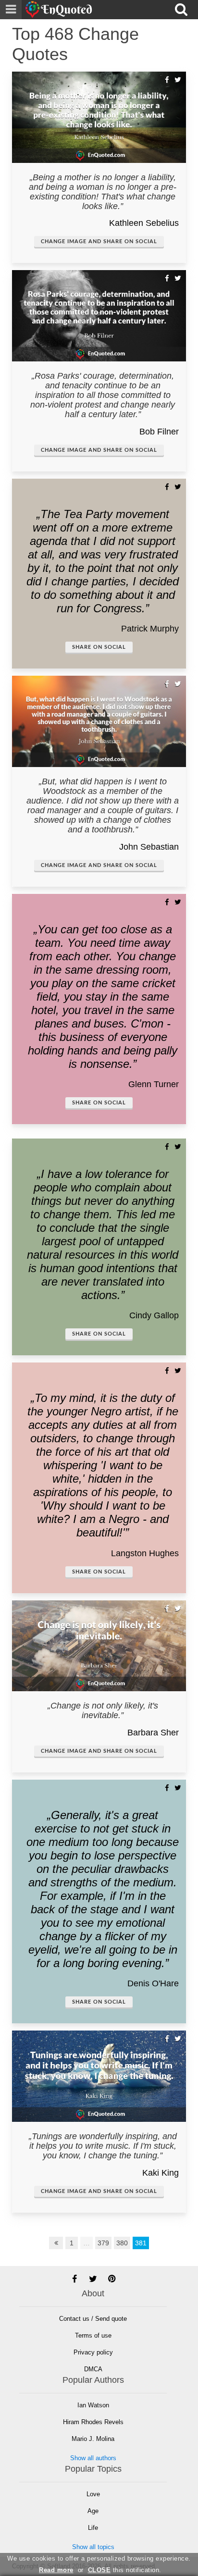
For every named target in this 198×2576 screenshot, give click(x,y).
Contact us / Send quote (93, 2319)
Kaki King (161, 2173)
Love (93, 2494)
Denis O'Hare (153, 1983)
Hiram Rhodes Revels (93, 2422)
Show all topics (93, 2547)
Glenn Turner (154, 1084)
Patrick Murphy (150, 629)
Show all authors (93, 2458)
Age (93, 2511)
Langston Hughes (145, 1553)
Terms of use (93, 2335)
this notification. (125, 2570)
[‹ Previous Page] (56, 2243)
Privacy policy (93, 2352)
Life (93, 2528)
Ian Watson (93, 2405)
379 (103, 2243)
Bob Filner (159, 432)
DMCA (93, 2369)
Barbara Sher (153, 1733)
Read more (56, 2570)
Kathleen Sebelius (144, 223)
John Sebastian (149, 847)
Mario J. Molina (93, 2439)
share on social (99, 647)
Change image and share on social (99, 241)
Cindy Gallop (154, 1315)
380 (122, 2243)
